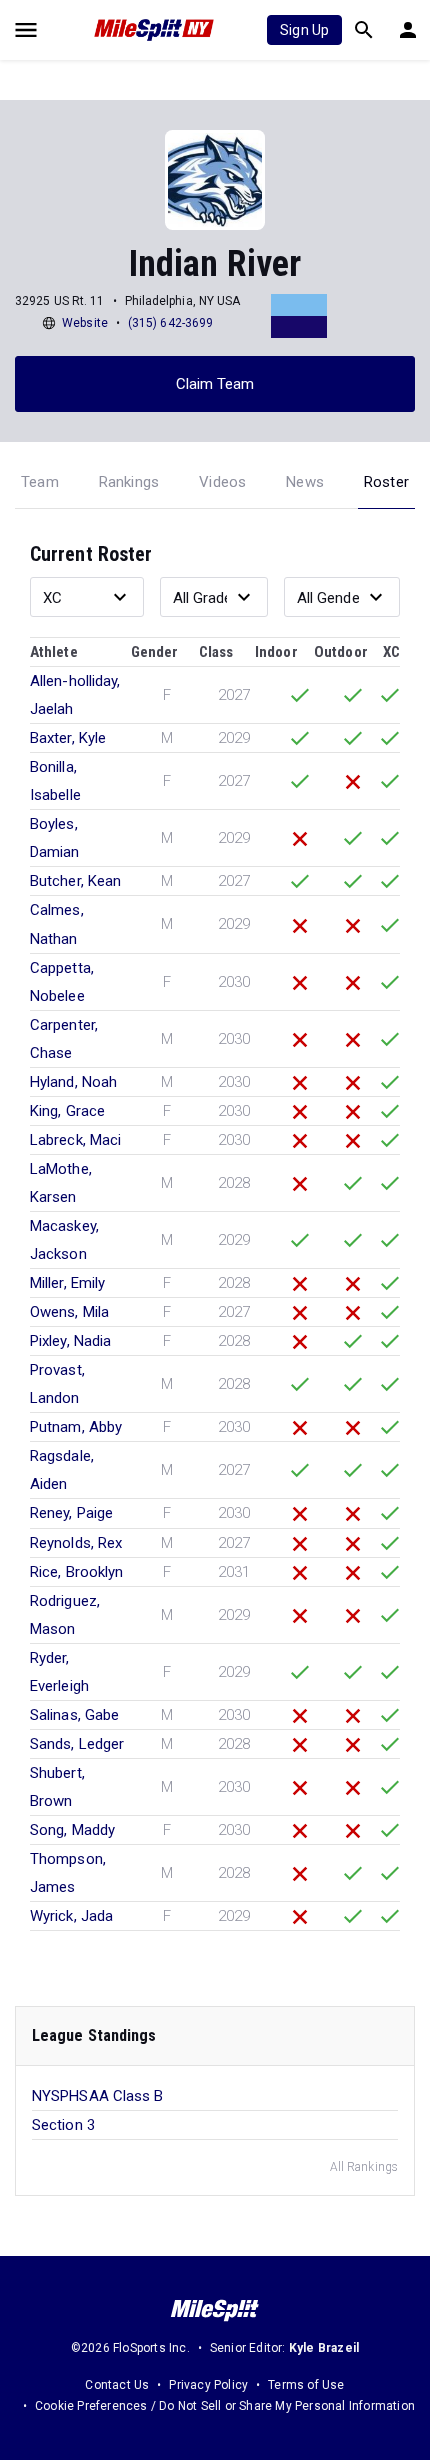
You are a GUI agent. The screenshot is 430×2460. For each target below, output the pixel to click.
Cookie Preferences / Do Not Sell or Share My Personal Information (225, 2406)
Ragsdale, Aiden (62, 1470)
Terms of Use (306, 2385)
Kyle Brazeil (324, 2348)
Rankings (129, 482)
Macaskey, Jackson (64, 1240)
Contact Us (117, 2385)
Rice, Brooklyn (76, 1572)
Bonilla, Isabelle (55, 781)
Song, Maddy (72, 1830)
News (305, 482)
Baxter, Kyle (68, 738)
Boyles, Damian (55, 838)
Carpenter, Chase (64, 1039)
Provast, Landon (57, 1384)
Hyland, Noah (73, 1082)
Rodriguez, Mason (65, 1615)
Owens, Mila (69, 1312)
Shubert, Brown (57, 1787)
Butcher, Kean (75, 881)
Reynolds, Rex (76, 1543)
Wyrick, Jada (71, 1916)
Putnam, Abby (76, 1427)
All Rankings (364, 2167)
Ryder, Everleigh (59, 1672)
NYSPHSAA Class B (98, 2096)
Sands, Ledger (77, 1744)
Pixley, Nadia (70, 1341)
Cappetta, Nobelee (62, 982)
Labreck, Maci (75, 1140)
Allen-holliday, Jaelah (75, 695)
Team (40, 482)
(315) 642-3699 (170, 323)
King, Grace (67, 1111)
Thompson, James (68, 1873)
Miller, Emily (67, 1283)
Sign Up (304, 30)
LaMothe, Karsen (61, 1183)
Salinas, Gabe (74, 1715)
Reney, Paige (71, 1513)
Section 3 (63, 2125)
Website (85, 323)
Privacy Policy (208, 2385)
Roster (386, 482)
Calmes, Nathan (57, 924)
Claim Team (215, 384)
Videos (222, 482)
